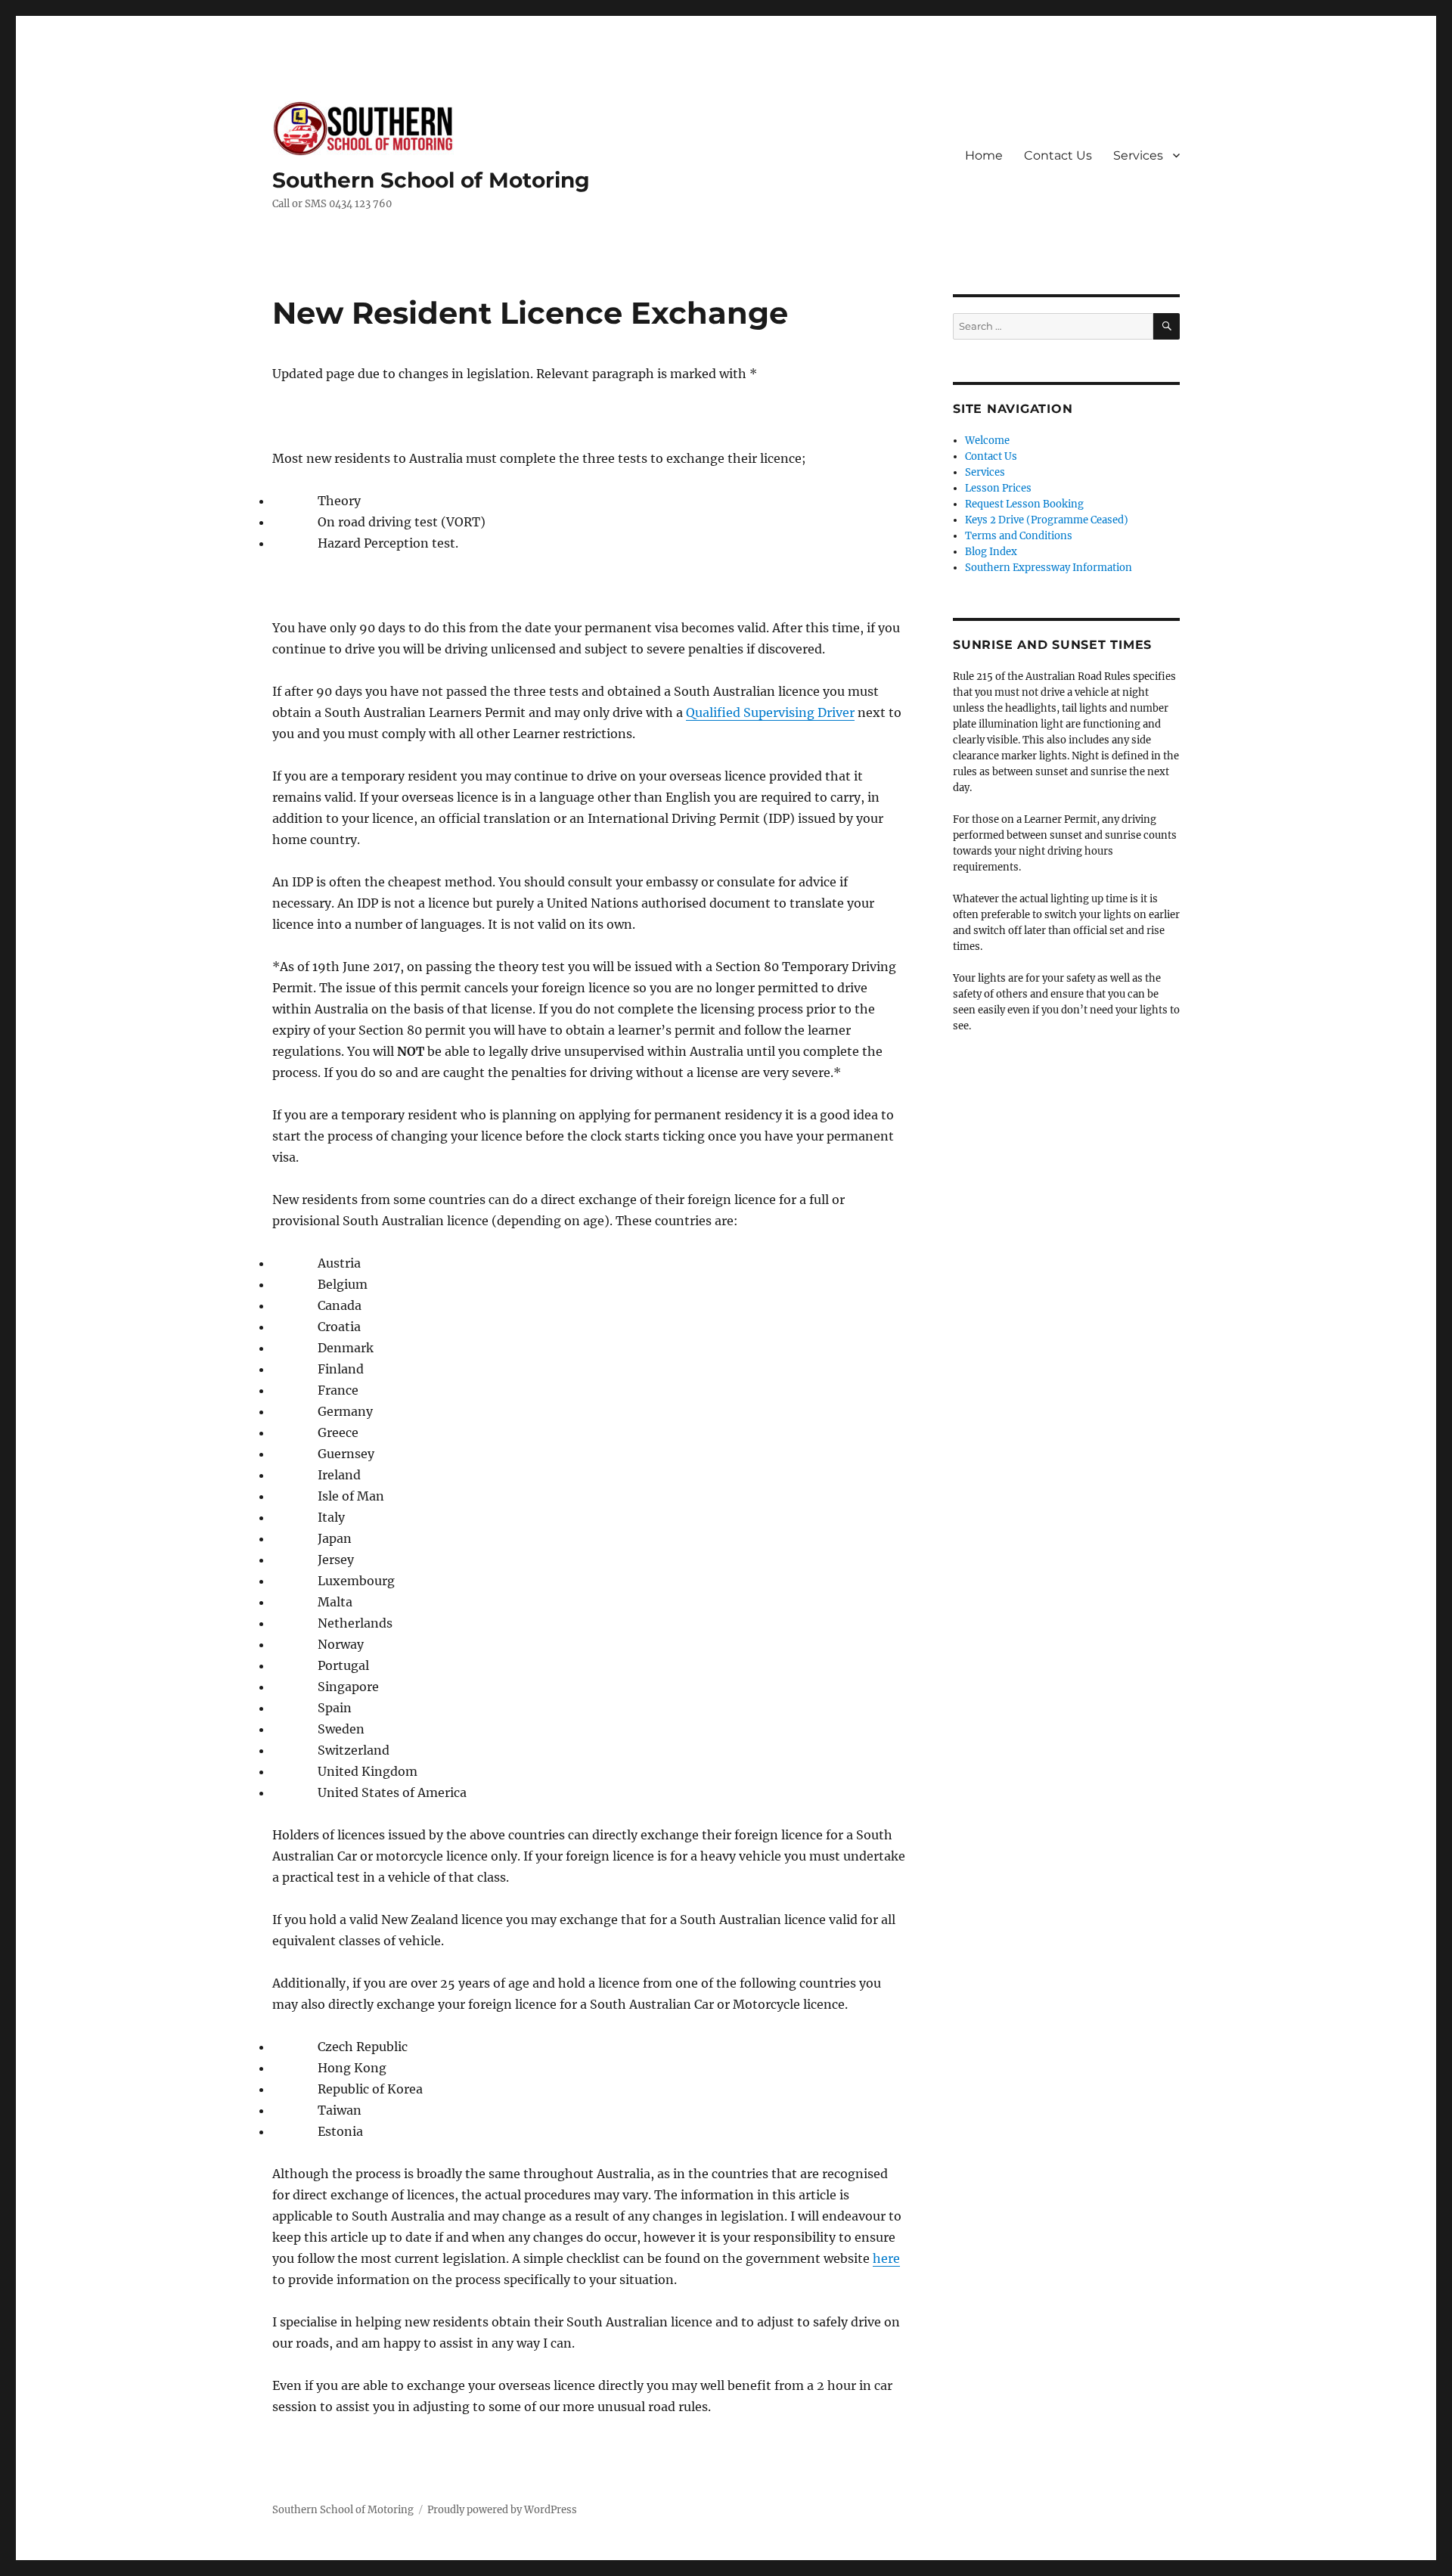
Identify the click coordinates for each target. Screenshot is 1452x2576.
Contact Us (1058, 155)
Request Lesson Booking (1024, 504)
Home (984, 155)
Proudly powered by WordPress (502, 2510)
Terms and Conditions (1019, 536)
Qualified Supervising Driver (770, 712)
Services (1138, 155)
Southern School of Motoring (431, 180)
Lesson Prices (998, 488)
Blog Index (991, 552)
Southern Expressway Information (1049, 568)
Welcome (987, 441)
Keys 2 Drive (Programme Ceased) (1047, 520)
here (886, 2258)
